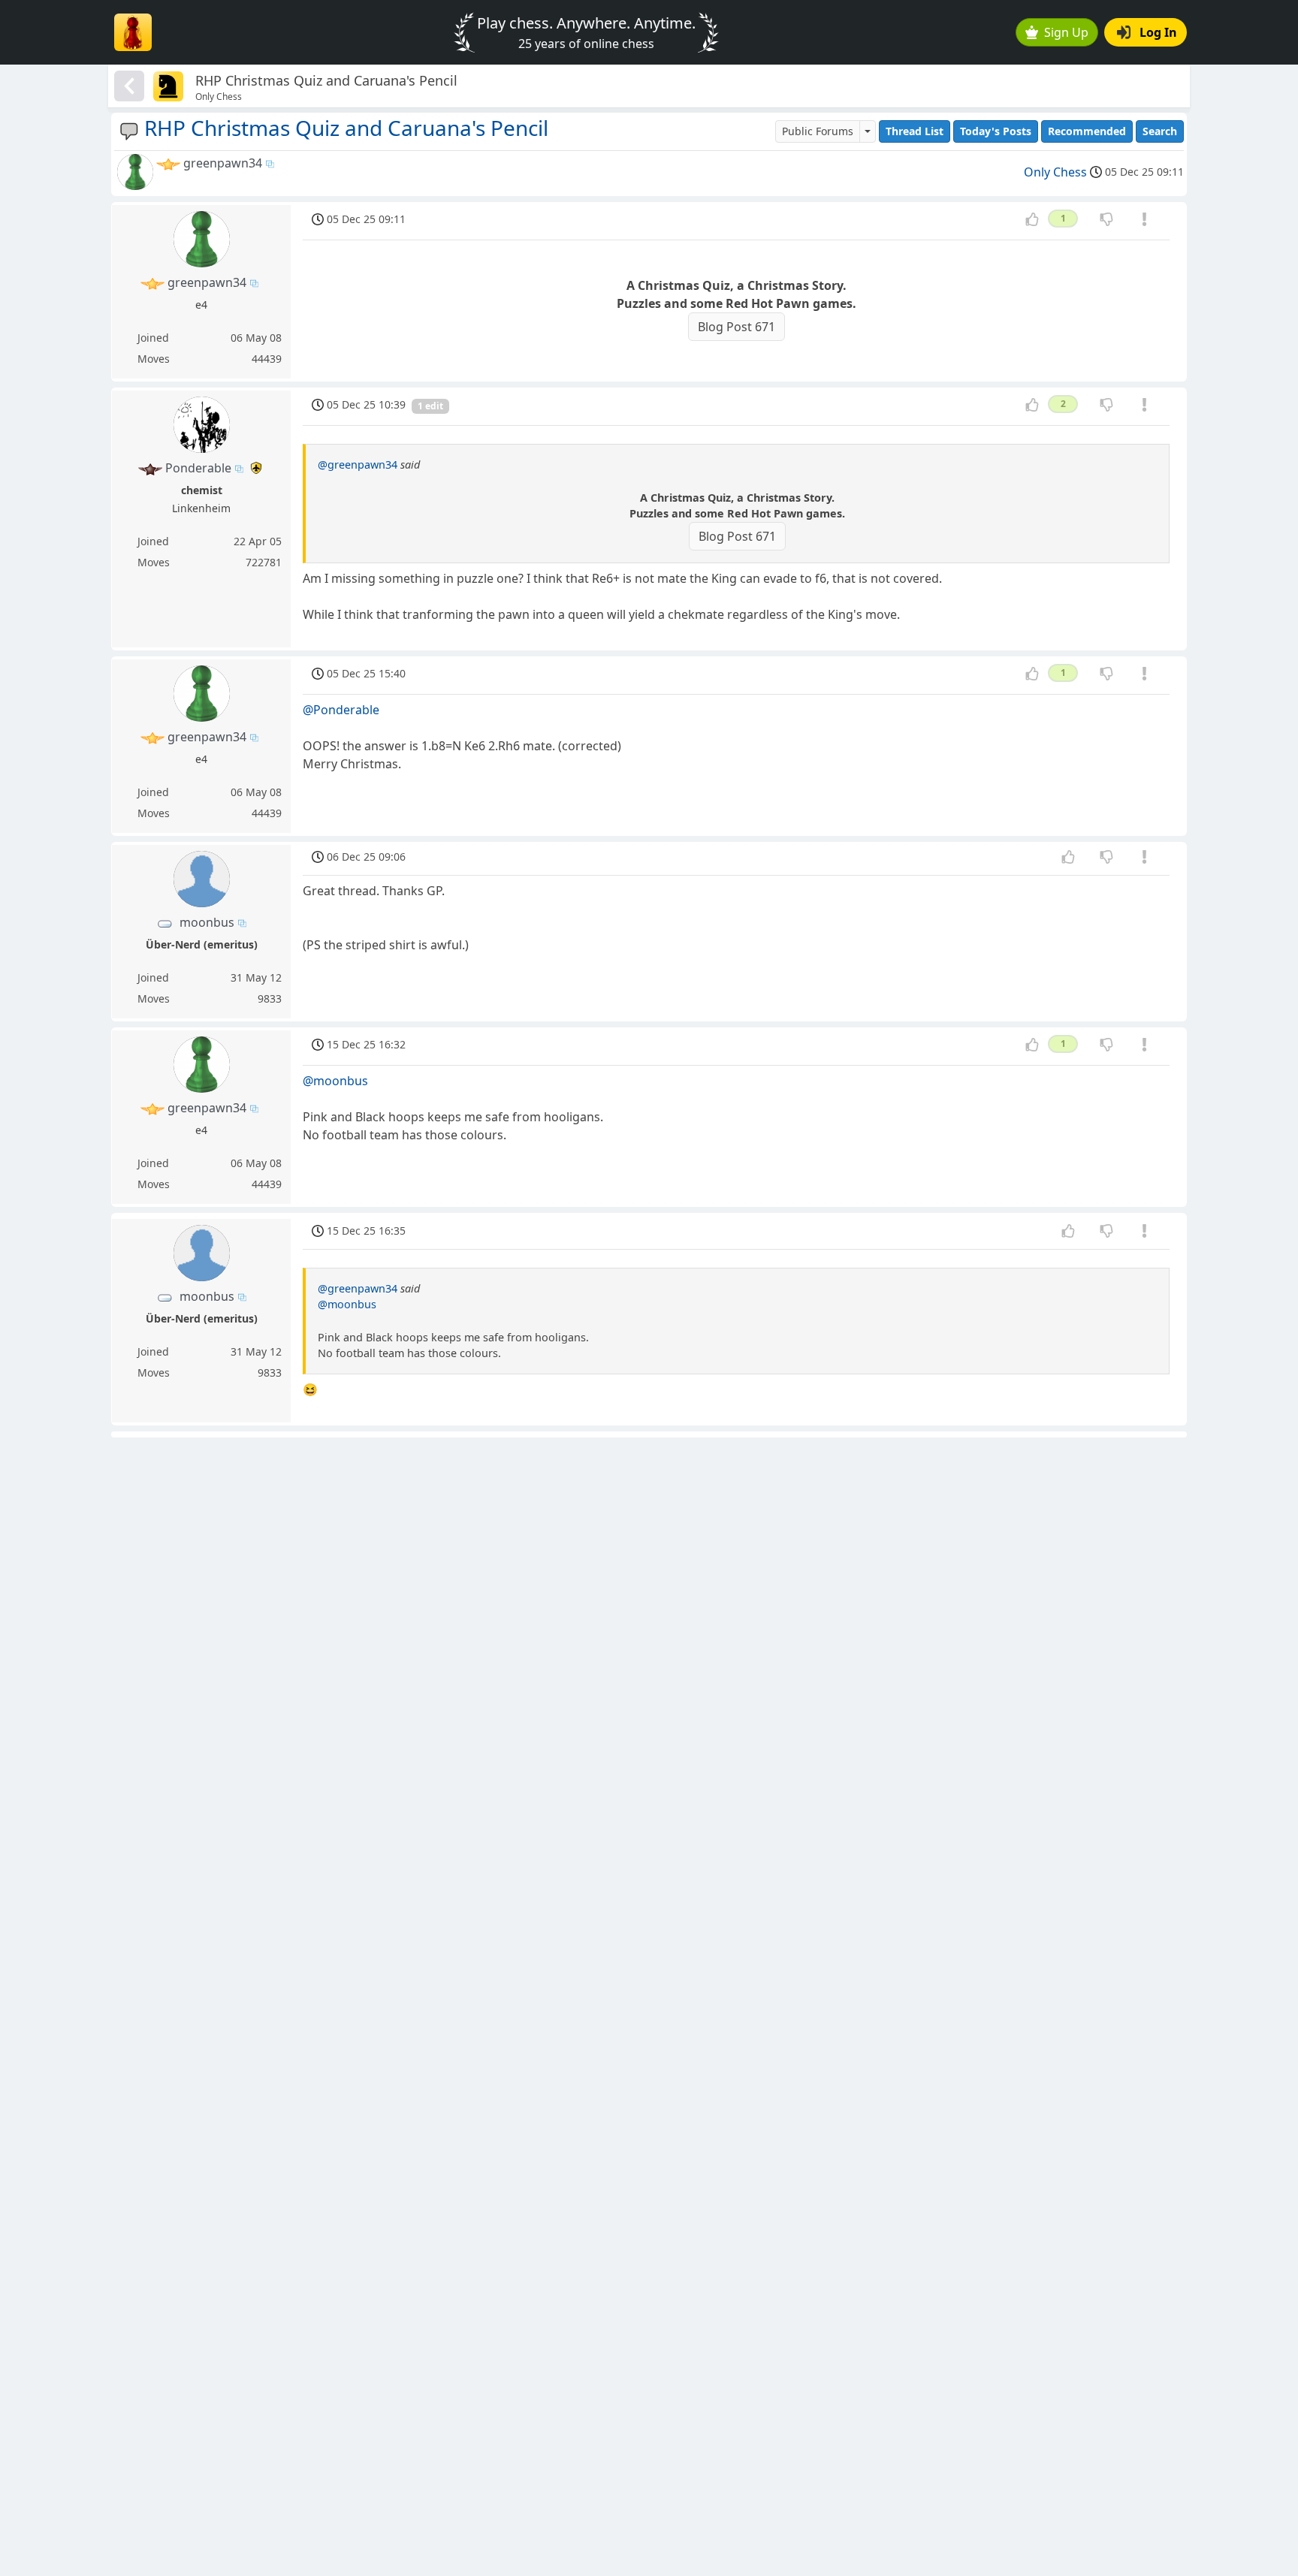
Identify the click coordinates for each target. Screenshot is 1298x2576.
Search (1160, 131)
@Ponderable (341, 710)
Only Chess (1055, 172)
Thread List (915, 131)
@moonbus (335, 1081)
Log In (1158, 32)
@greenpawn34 (358, 465)
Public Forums (818, 131)
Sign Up (1066, 32)
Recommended (1087, 131)
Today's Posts (996, 131)
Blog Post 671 (737, 327)
